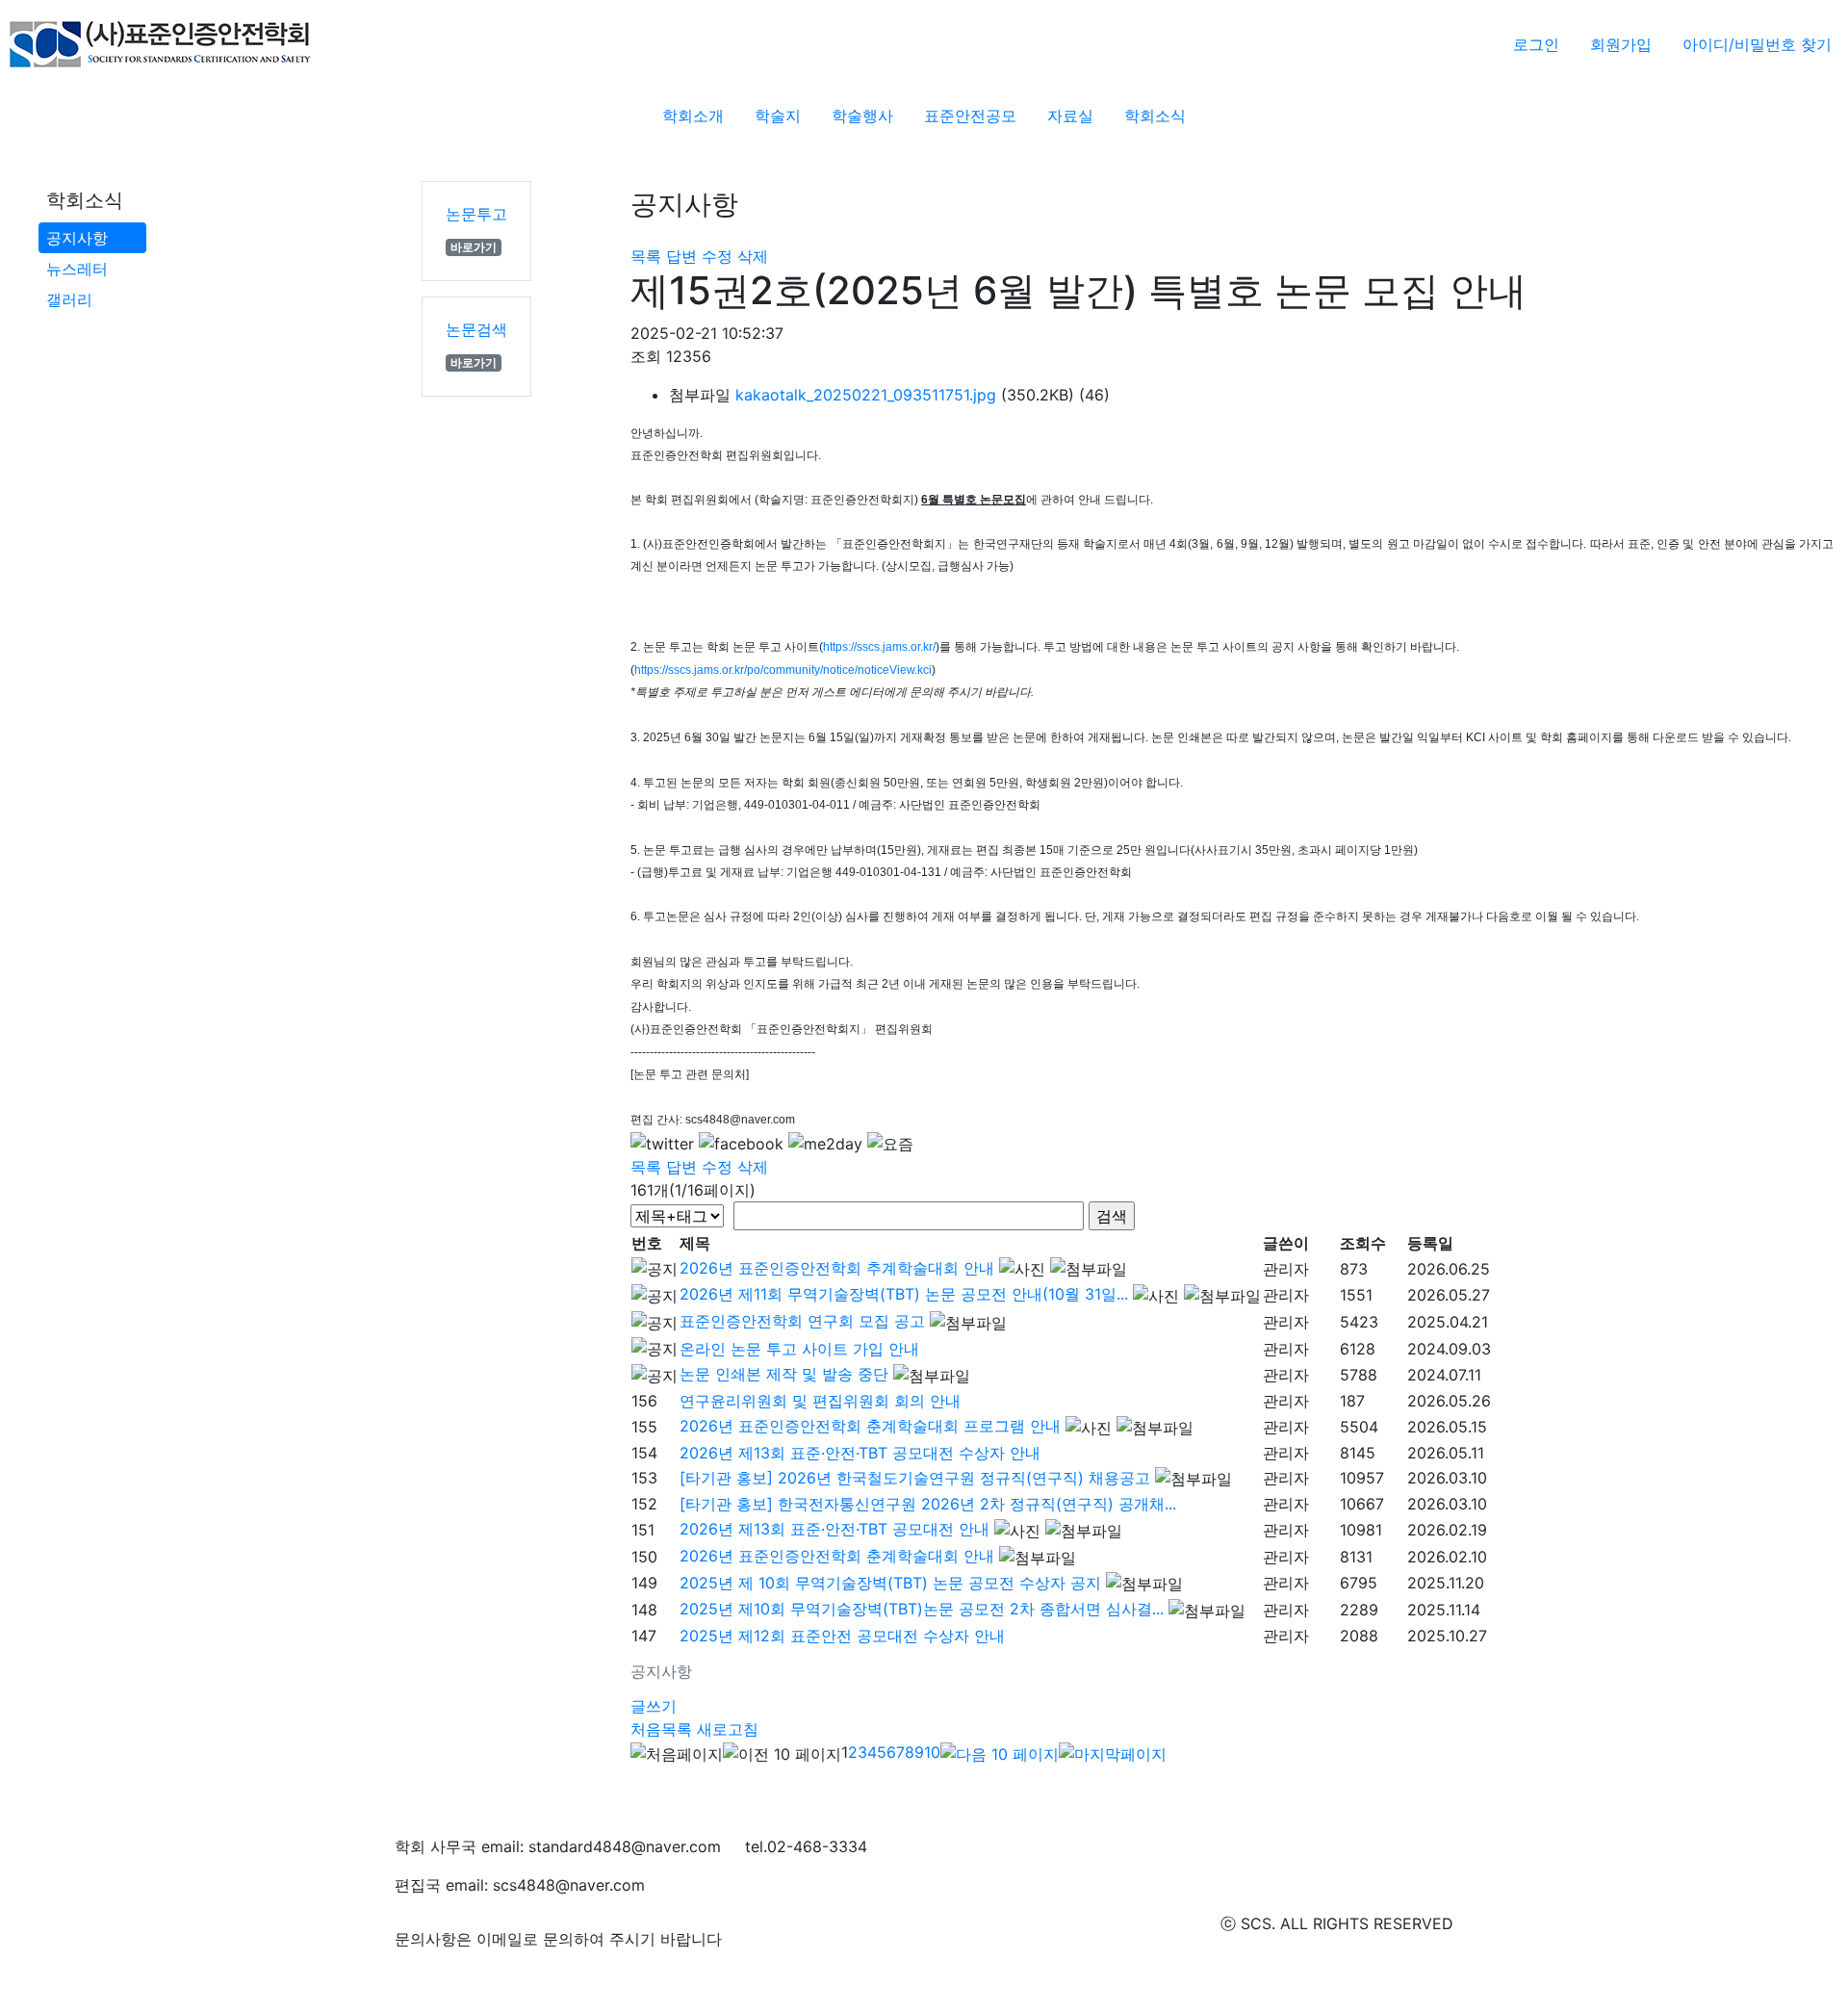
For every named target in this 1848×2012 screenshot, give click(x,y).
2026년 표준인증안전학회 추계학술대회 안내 (837, 1268)
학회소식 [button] (1155, 116)
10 (932, 1752)
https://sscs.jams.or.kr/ (879, 647)
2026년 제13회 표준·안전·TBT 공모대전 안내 (834, 1529)
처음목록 (661, 1729)
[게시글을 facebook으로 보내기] (741, 1144)
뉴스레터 (77, 269)
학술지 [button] (778, 116)
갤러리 (69, 299)
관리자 (1286, 1269)
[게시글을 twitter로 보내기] (662, 1144)
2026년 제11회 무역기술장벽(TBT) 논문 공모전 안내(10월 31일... (904, 1294)
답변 (681, 256)
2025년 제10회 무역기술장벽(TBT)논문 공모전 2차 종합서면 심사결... (922, 1609)
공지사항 (77, 238)
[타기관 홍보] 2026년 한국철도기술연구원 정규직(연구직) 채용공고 (915, 1478)
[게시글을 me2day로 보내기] (825, 1144)
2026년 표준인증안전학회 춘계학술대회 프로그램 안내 (870, 1426)
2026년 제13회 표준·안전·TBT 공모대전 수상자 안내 (860, 1453)
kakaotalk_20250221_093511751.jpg (866, 395)
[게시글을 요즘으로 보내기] (890, 1144)
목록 (646, 256)
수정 (717, 256)
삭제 (753, 256)
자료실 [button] (1070, 116)
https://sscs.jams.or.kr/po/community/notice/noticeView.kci (783, 670)
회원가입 (1621, 44)
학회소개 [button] (693, 116)
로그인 (1536, 44)
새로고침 (728, 1729)
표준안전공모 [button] (970, 116)
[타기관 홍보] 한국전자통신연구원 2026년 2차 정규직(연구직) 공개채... (928, 1504)
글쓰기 (654, 1706)
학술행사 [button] (862, 116)
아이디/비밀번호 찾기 (1757, 44)
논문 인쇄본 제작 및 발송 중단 (784, 1374)
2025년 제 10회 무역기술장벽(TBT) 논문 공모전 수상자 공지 (890, 1583)
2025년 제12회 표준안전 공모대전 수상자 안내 (842, 1636)
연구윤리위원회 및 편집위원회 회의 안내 (820, 1401)
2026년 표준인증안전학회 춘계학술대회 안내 (837, 1556)
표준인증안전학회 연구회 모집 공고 (802, 1321)
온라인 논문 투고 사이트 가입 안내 (799, 1349)
